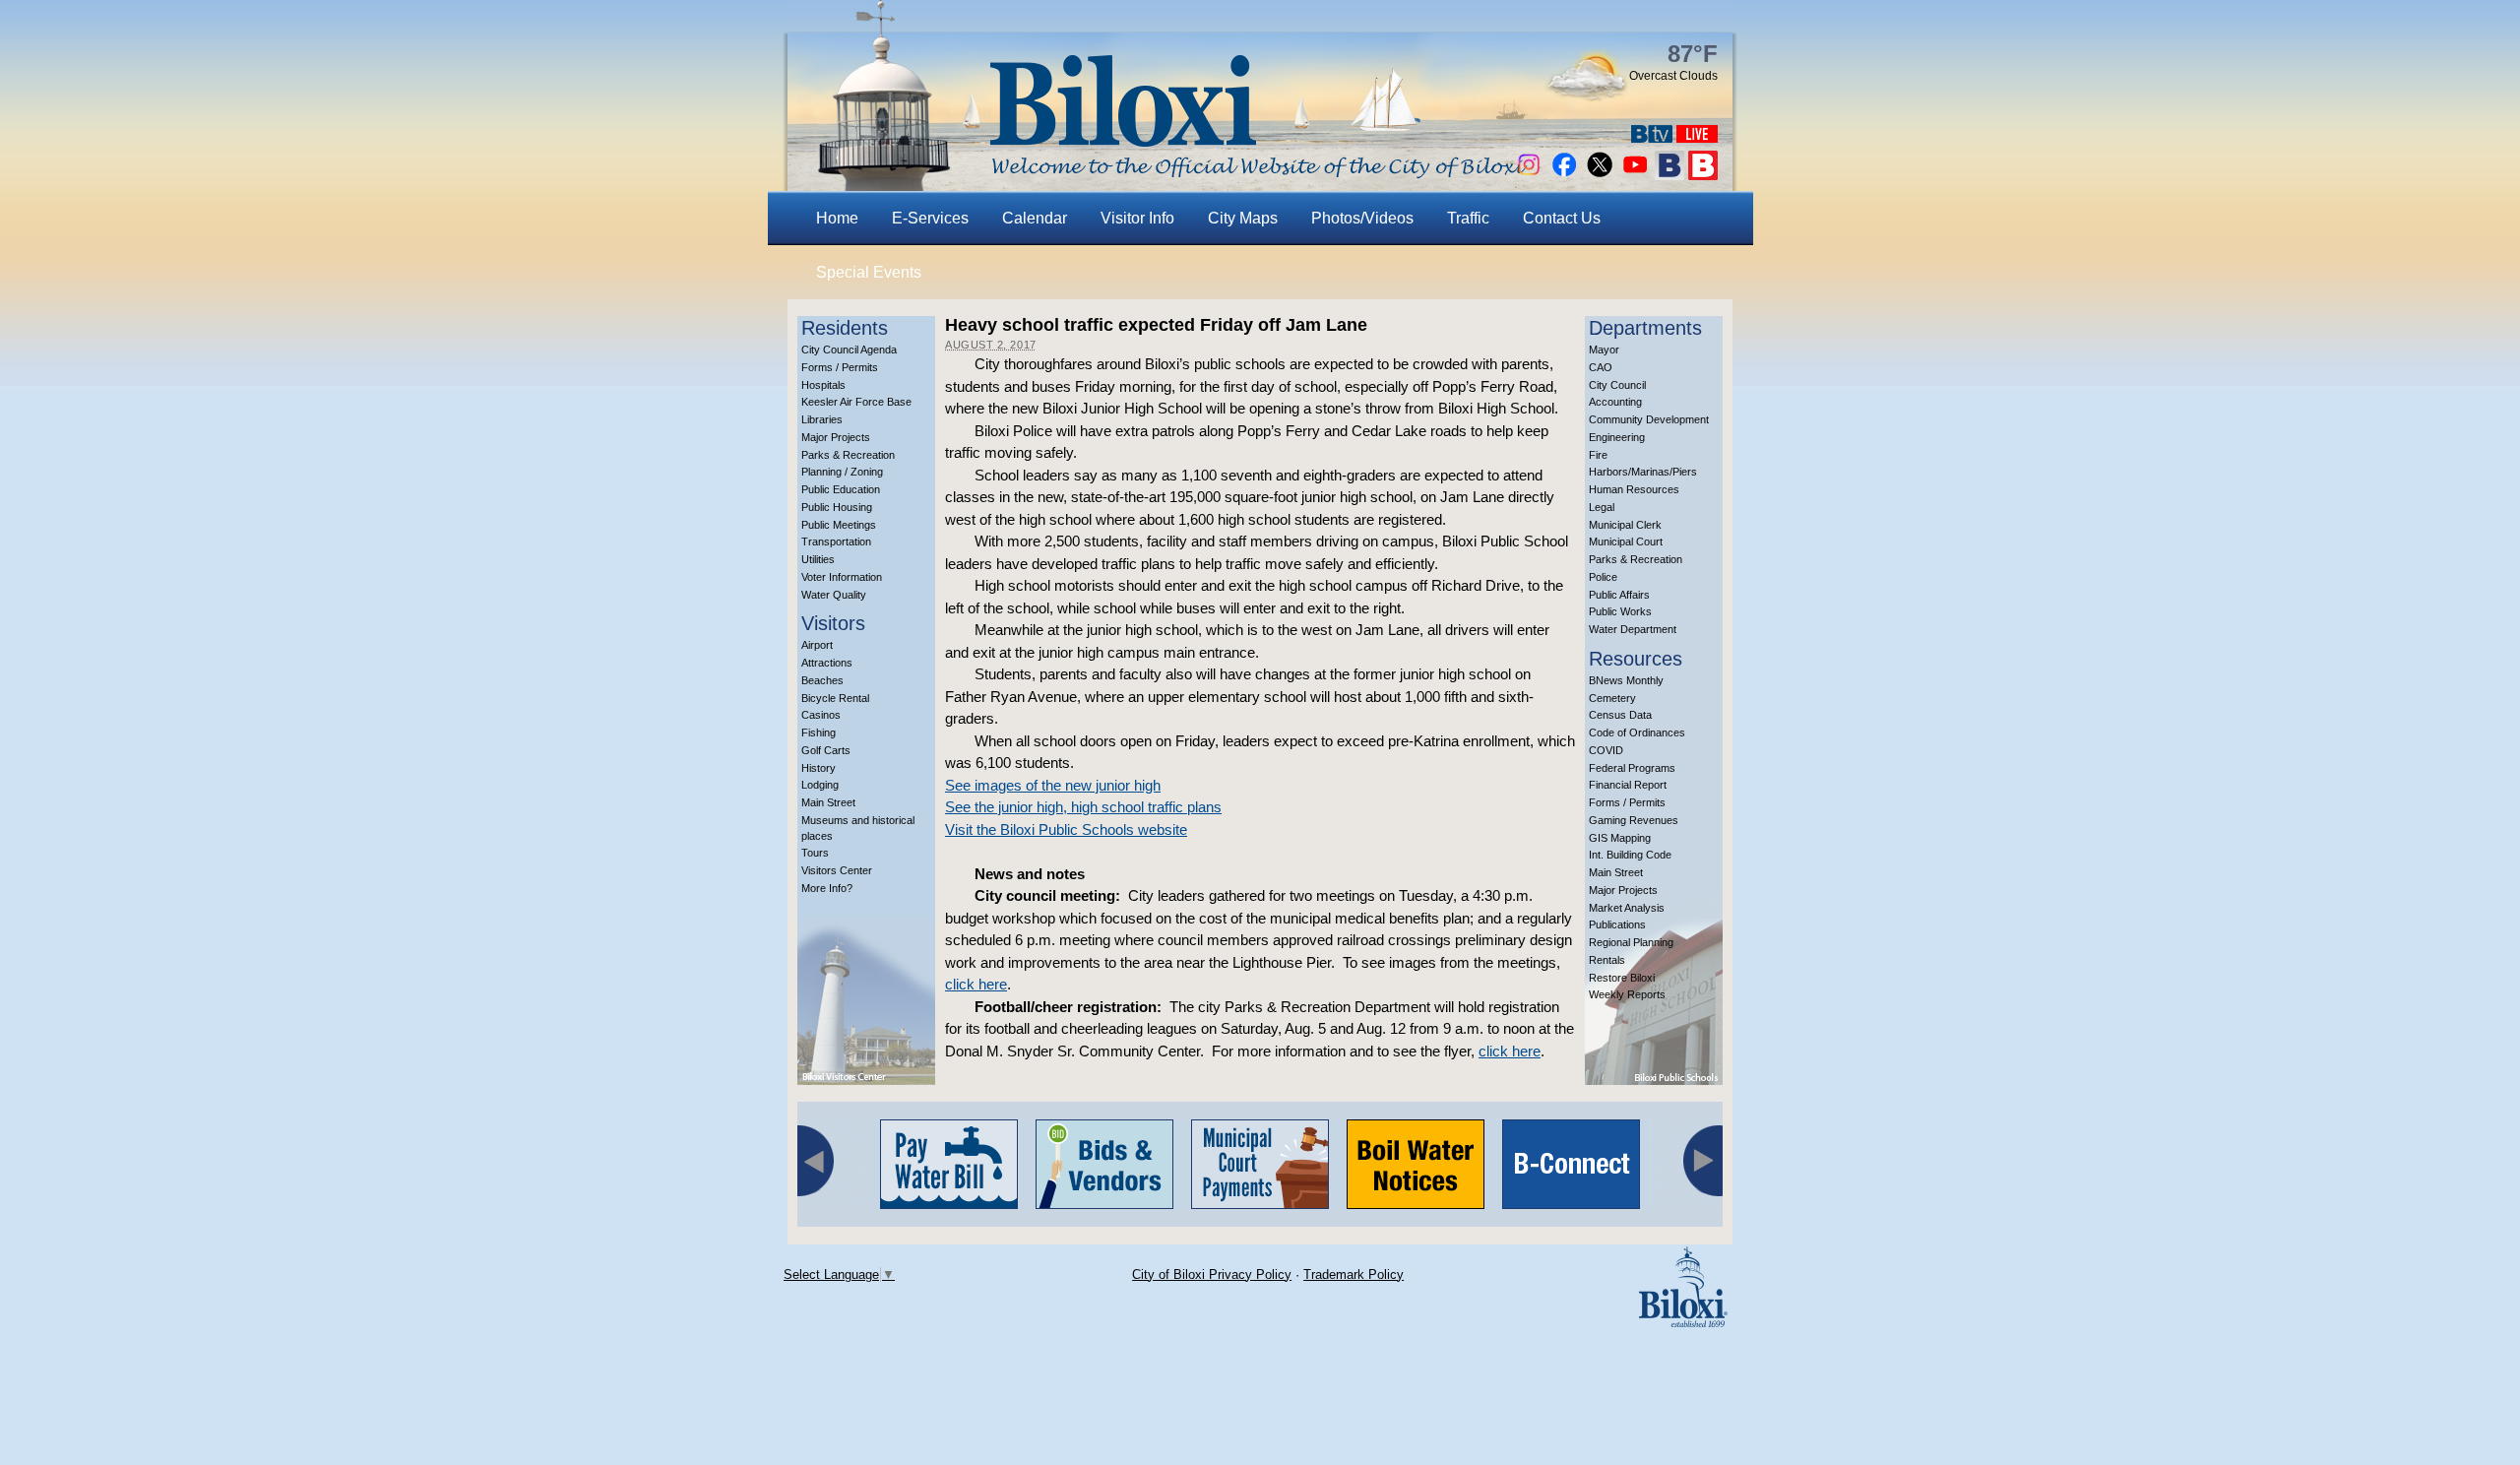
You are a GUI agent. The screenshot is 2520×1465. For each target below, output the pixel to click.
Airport (817, 645)
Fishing (819, 732)
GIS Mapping (1620, 838)
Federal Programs (1632, 768)
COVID (1606, 750)
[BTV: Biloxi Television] (1652, 137)
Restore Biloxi (1622, 978)
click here (976, 984)
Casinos (821, 715)
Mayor (1604, 350)
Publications (1617, 924)
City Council (1617, 385)
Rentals (1607, 960)
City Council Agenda (849, 350)
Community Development (1649, 419)
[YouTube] (1635, 175)
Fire (1598, 455)
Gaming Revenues (1634, 820)
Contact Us (1562, 218)
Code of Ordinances (1637, 732)
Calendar (1035, 218)
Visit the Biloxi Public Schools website (1066, 829)
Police (1603, 577)
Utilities (818, 559)
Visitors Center (837, 870)
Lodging (820, 785)
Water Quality (834, 595)
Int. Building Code (1630, 855)
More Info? (827, 888)
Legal (1602, 507)
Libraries (822, 419)
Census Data (1620, 715)
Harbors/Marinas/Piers (1643, 472)
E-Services (930, 218)
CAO (1601, 367)
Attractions (827, 663)
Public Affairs (1619, 595)
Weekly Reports (1627, 994)
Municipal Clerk (1625, 525)
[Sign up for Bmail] (1669, 175)
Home (837, 218)
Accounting (1615, 402)
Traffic (1468, 218)
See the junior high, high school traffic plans (1083, 807)
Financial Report (1628, 785)
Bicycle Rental (835, 698)
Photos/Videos (1362, 218)
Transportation (836, 541)
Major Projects (836, 437)
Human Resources (1634, 489)
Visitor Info (1137, 218)
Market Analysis (1627, 908)
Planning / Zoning (842, 472)
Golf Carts (826, 750)
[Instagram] (1529, 175)
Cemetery (1612, 698)
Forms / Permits (840, 367)
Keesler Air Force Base (856, 402)
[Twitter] (1600, 175)
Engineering (1617, 437)
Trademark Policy (1354, 1274)
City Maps (1243, 218)
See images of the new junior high (1053, 785)
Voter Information (842, 577)
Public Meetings (839, 525)
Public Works (1620, 611)
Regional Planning (1631, 942)
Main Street (828, 802)
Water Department (1633, 629)
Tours (815, 853)
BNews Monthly (1626, 680)
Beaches (822, 680)
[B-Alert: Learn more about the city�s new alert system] (1703, 175)
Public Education (841, 489)
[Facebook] (1564, 175)
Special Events (869, 272)
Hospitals (823, 385)
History (819, 768)
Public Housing (837, 507)
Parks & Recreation (848, 455)
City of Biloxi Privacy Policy (1212, 1274)
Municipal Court (1626, 541)
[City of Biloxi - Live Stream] (1697, 137)
